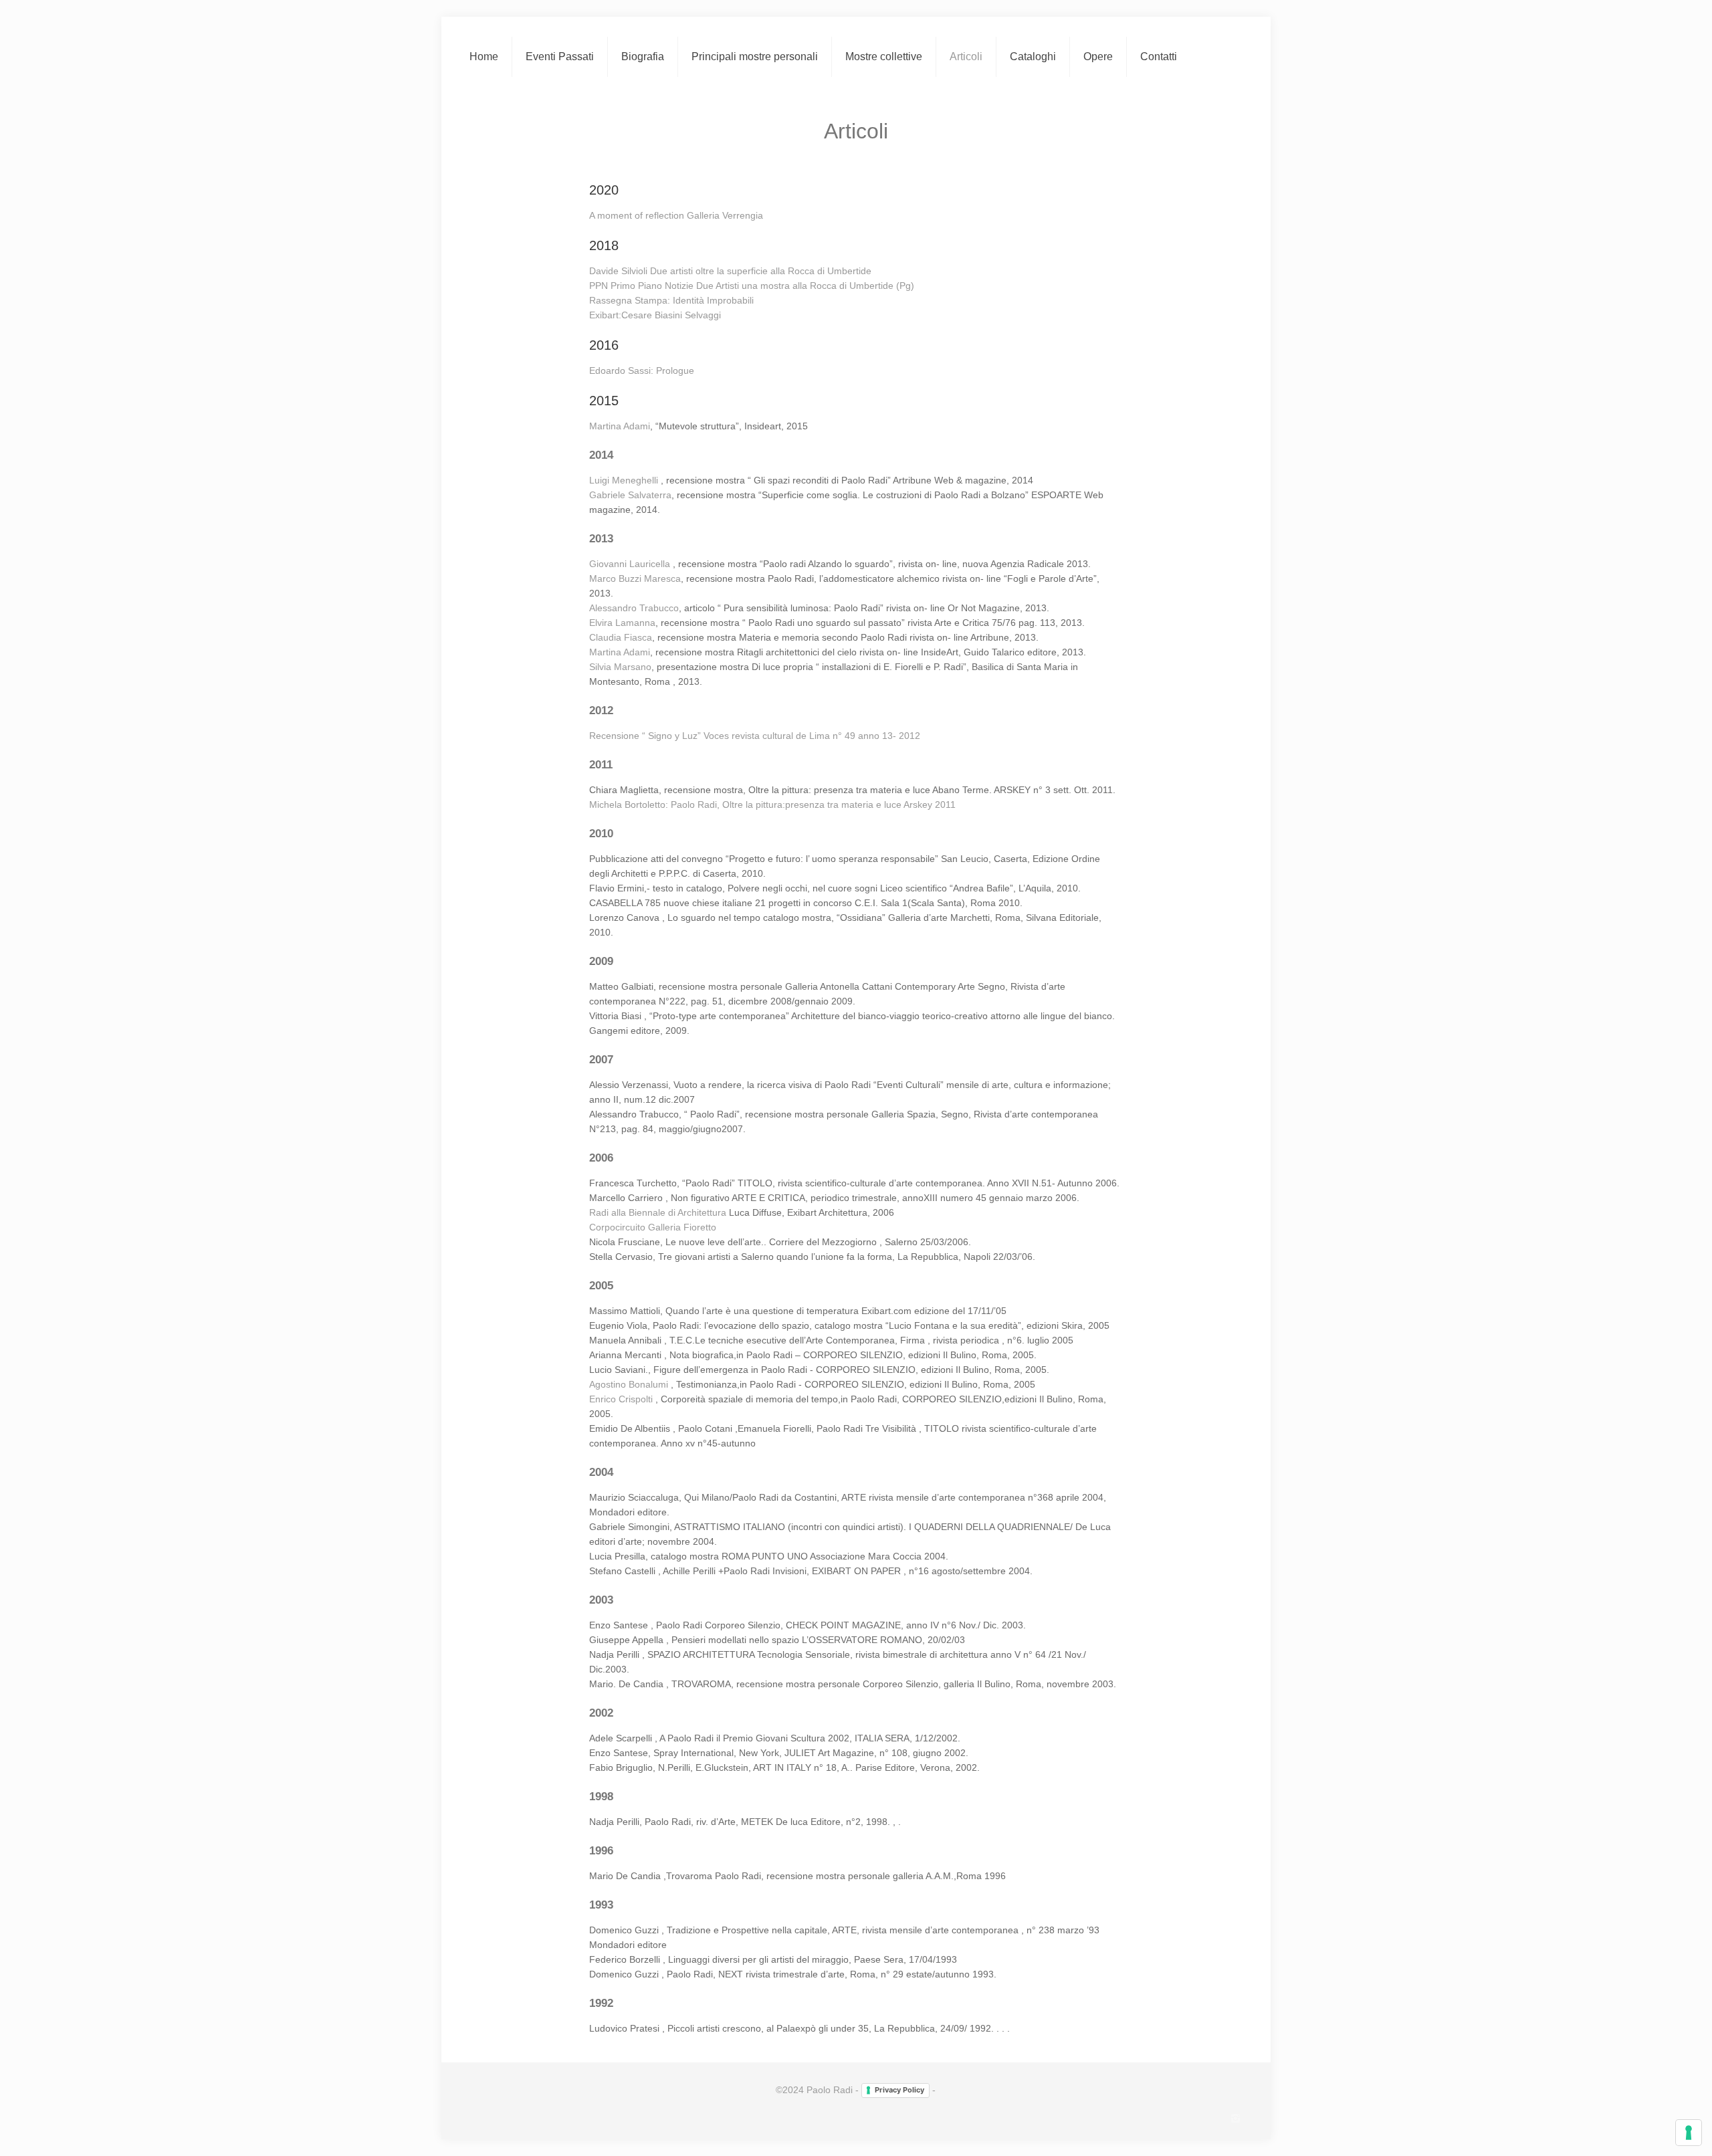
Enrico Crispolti (622, 1399)
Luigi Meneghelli (625, 480)
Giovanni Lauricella (631, 564)
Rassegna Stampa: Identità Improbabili (671, 300)
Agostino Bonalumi (629, 1384)
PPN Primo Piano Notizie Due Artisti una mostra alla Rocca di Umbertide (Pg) (752, 286)
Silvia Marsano (620, 667)
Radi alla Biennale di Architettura (659, 1212)
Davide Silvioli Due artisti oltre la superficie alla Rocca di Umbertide (730, 271)
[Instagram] (1236, 2118)
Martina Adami (620, 426)
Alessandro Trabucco (634, 608)
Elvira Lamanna (622, 623)
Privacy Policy (899, 2090)
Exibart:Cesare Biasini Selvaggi (655, 315)
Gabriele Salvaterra (630, 495)
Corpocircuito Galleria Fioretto (653, 1227)
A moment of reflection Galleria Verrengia (676, 215)
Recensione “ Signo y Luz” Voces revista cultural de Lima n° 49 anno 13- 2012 (755, 736)
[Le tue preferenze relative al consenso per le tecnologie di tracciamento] (1689, 2133)
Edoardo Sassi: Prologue (642, 370)
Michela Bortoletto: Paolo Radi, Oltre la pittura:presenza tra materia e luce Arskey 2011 (772, 804)
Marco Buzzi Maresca (635, 578)
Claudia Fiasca (621, 637)
